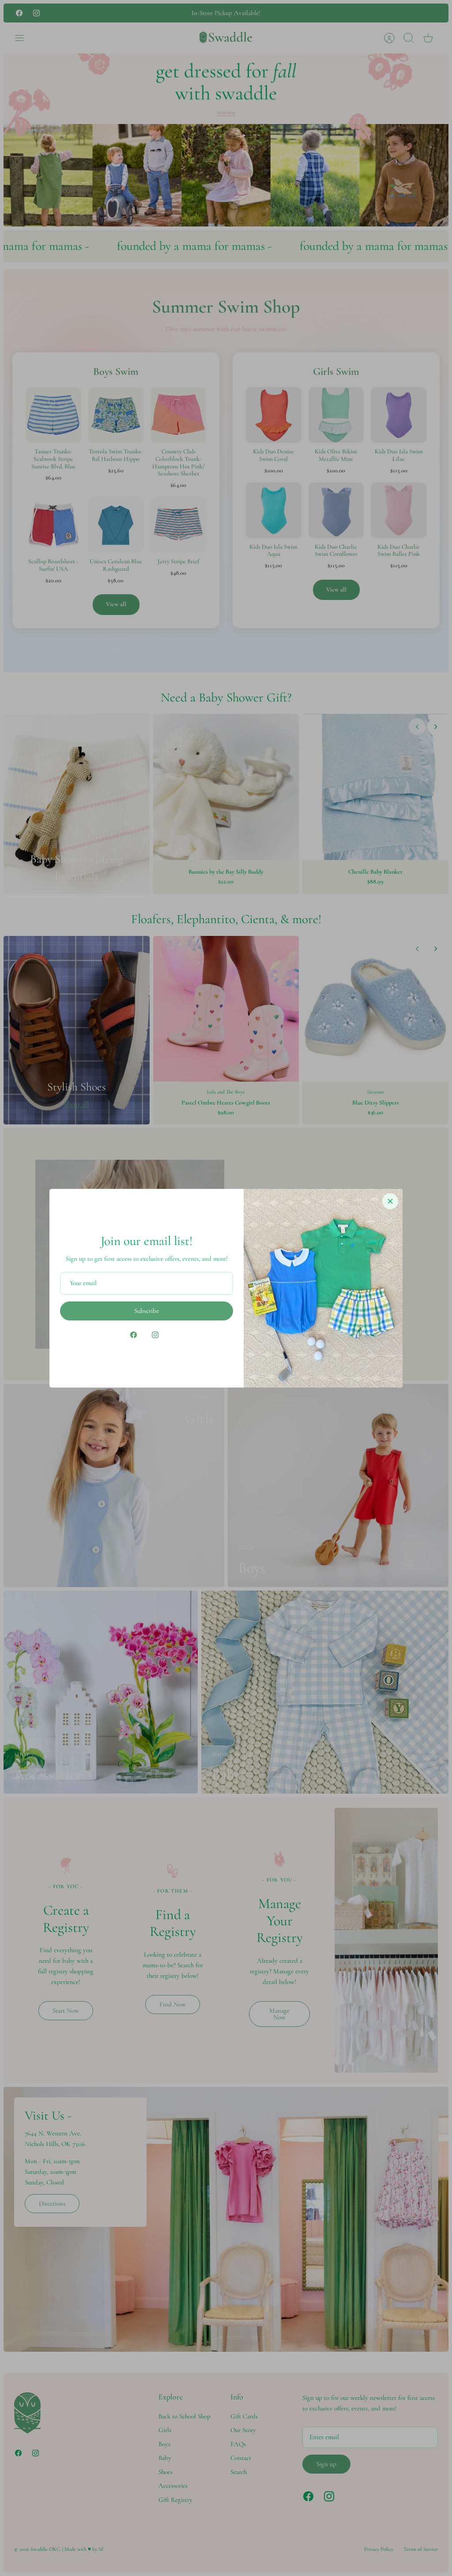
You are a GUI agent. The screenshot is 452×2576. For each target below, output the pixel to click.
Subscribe (147, 1311)
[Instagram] (155, 1335)
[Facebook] (134, 1335)
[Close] (390, 1201)
